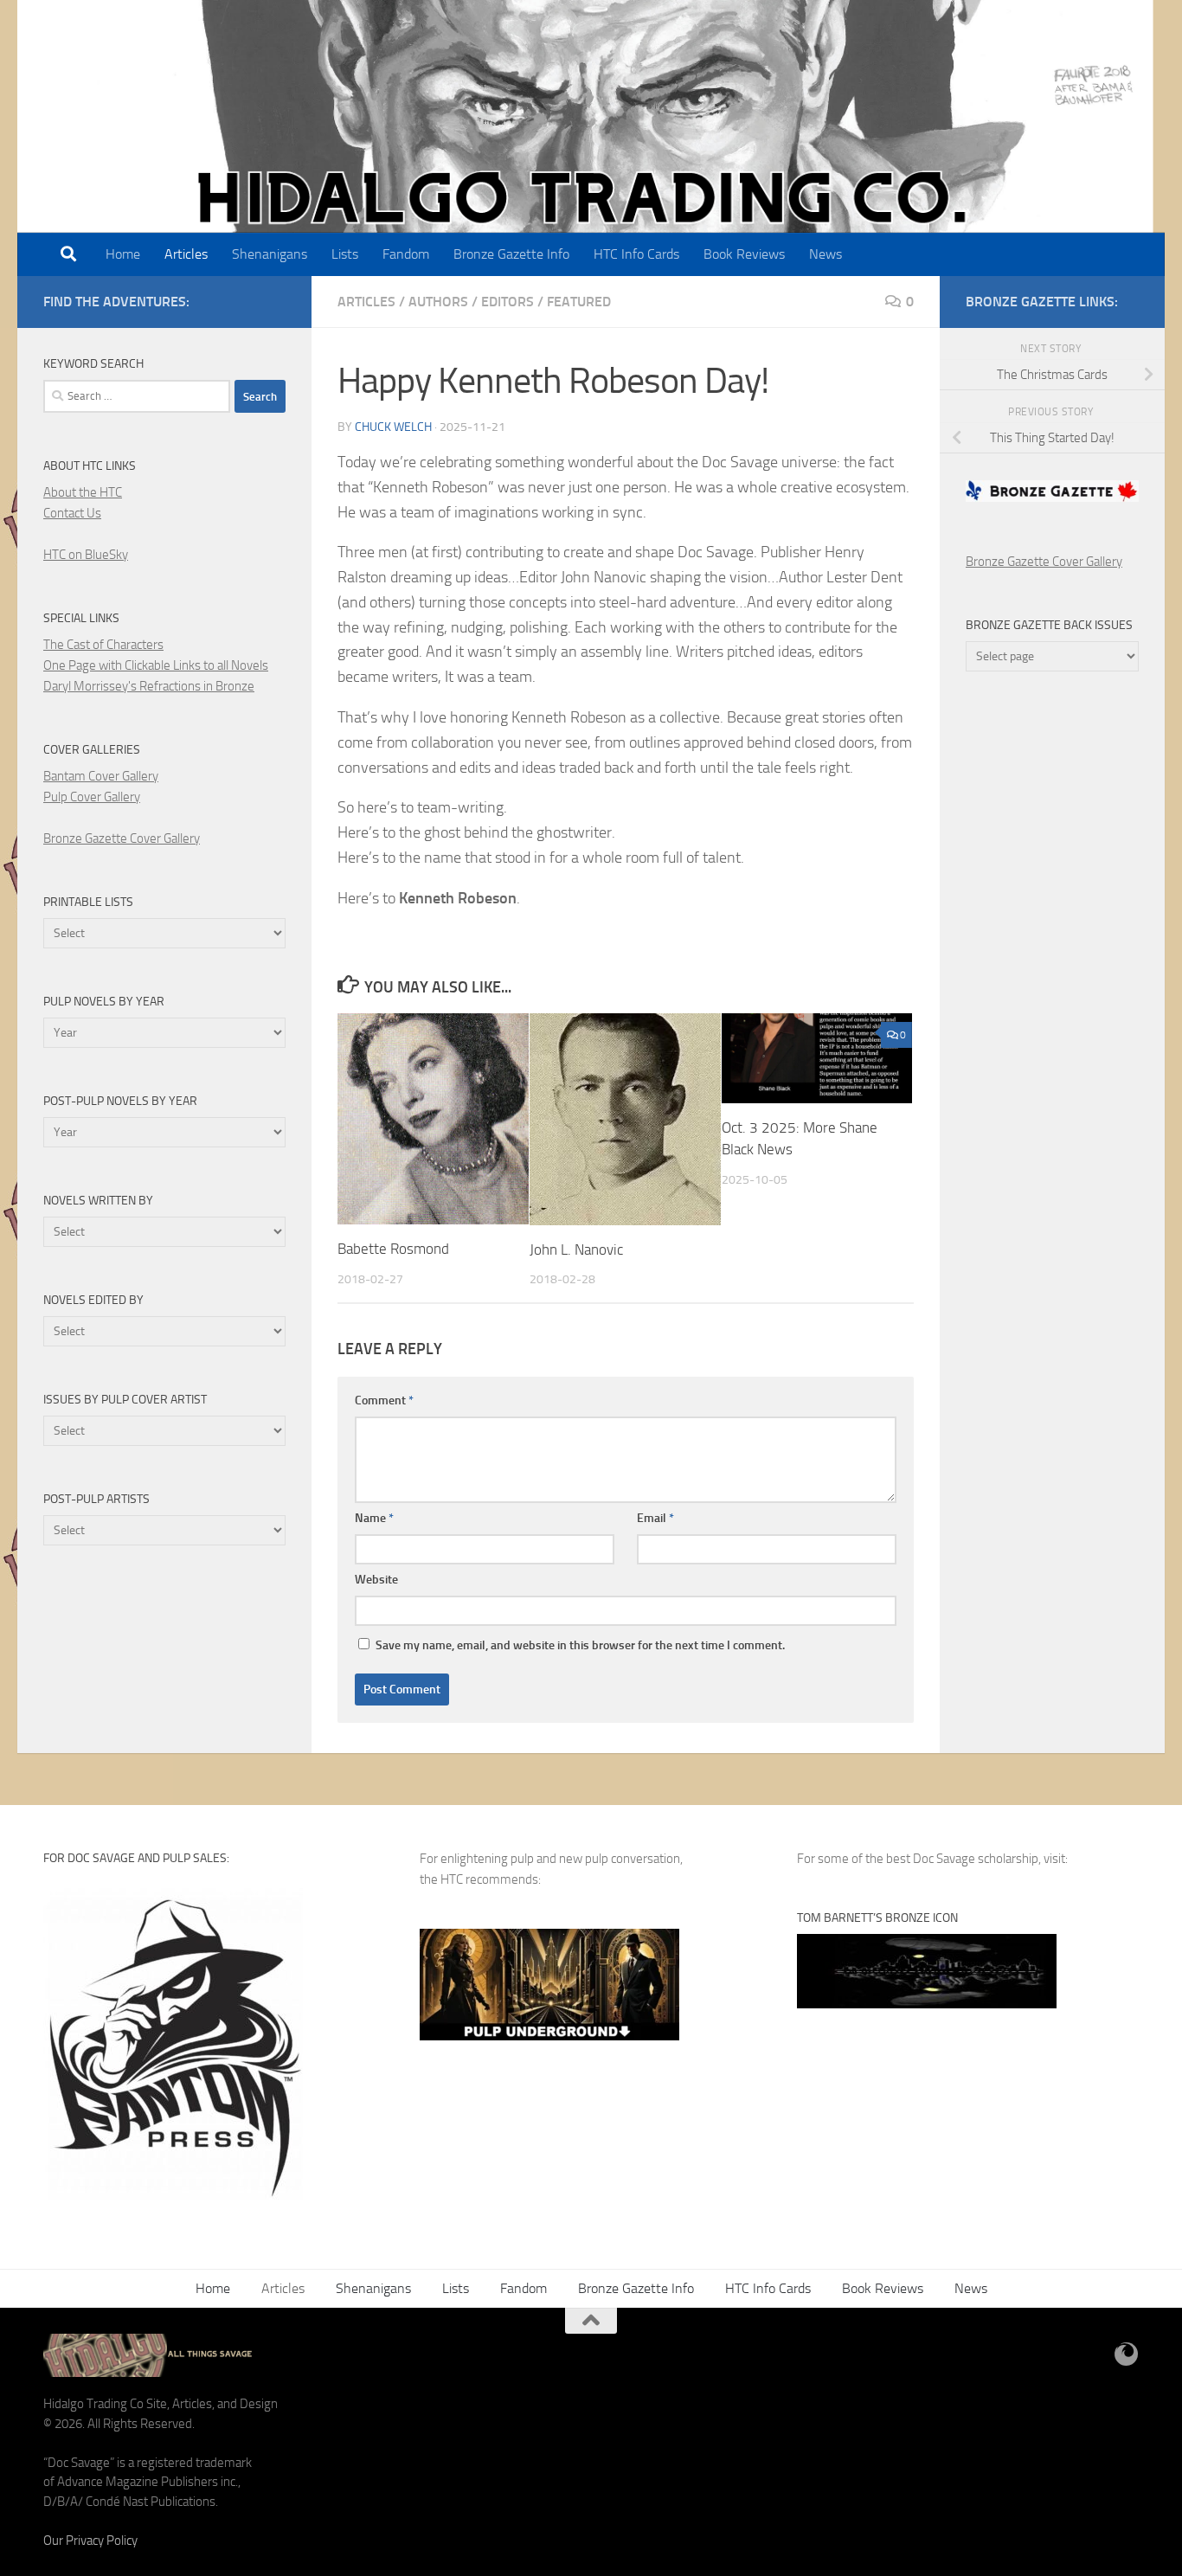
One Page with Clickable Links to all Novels (156, 665)
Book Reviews (744, 254)
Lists (345, 254)
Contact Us (72, 513)
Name (374, 1518)
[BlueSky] (1127, 2354)
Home (123, 254)
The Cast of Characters (103, 645)
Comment (384, 1400)
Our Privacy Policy (90, 2541)
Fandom (406, 254)
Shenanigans (270, 254)
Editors (507, 302)
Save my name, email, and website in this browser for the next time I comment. (580, 1645)
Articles (186, 254)
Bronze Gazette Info (511, 254)
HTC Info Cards (636, 254)
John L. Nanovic (576, 1249)
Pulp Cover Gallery (92, 797)
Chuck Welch (393, 427)
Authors (438, 302)
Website (376, 1580)
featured (579, 302)
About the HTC (83, 492)
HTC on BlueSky (86, 555)
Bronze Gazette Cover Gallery (122, 838)
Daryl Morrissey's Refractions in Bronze (149, 686)
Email (655, 1518)
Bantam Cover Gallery (101, 776)
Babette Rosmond (393, 1249)
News (825, 254)
